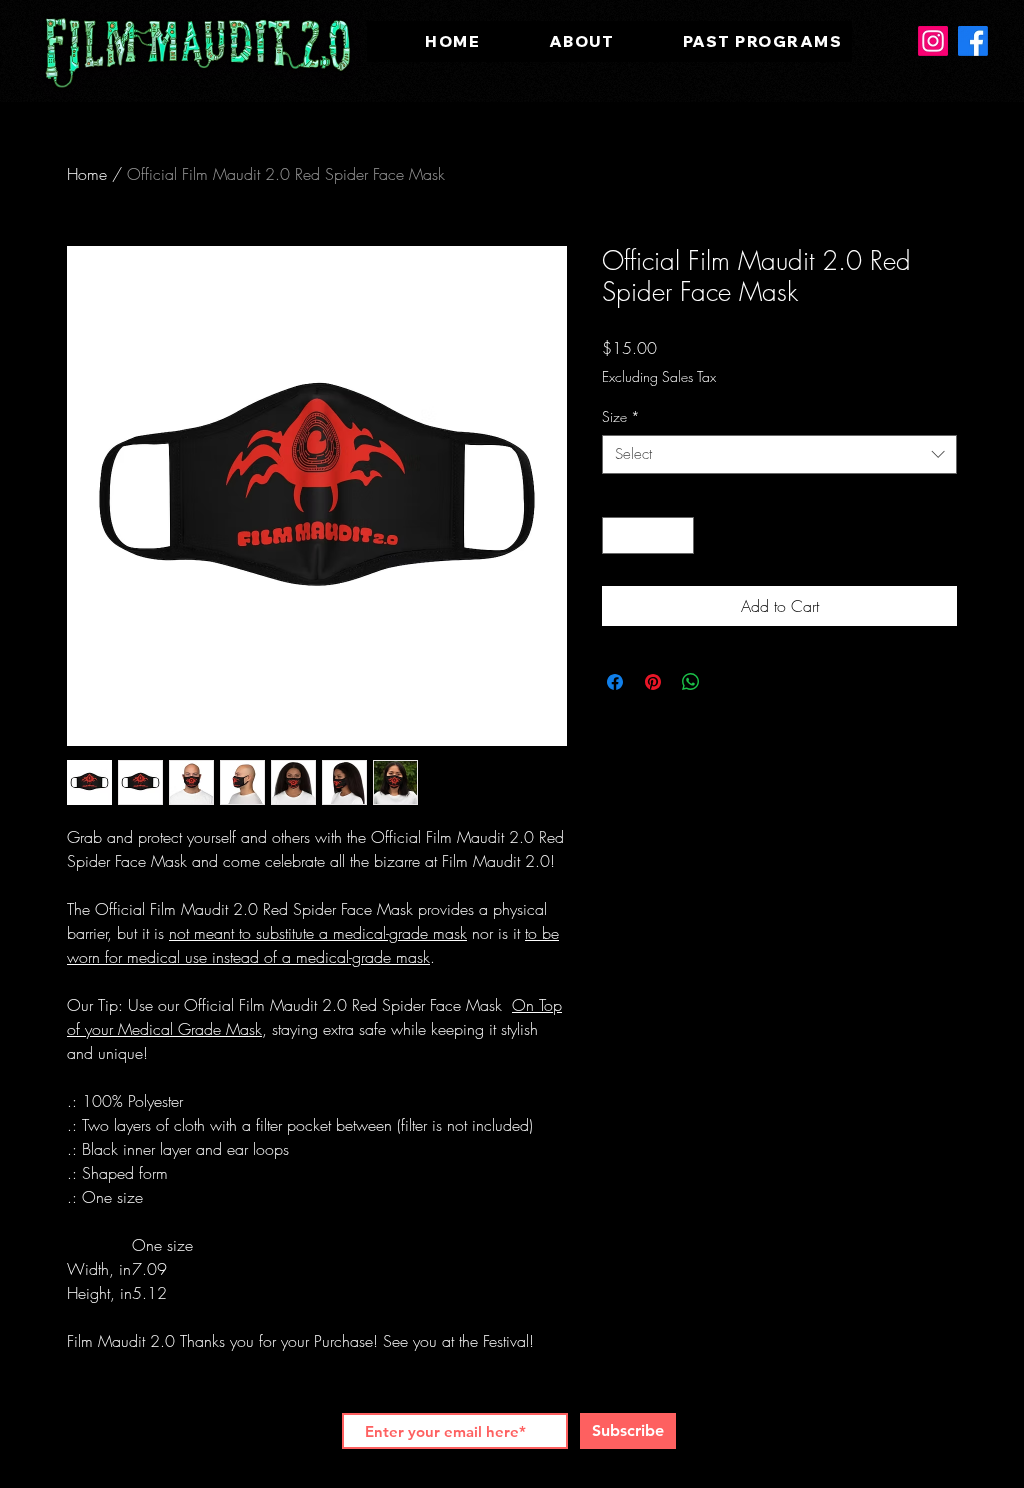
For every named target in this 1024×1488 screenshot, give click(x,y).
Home (87, 174)
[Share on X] (729, 682)
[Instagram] (933, 41)
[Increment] (678, 535)
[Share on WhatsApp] (691, 682)
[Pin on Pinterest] (653, 682)
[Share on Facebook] (615, 682)
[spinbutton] (648, 535)
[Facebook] (973, 41)
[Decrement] (617, 535)
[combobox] (779, 454)
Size (621, 416)
